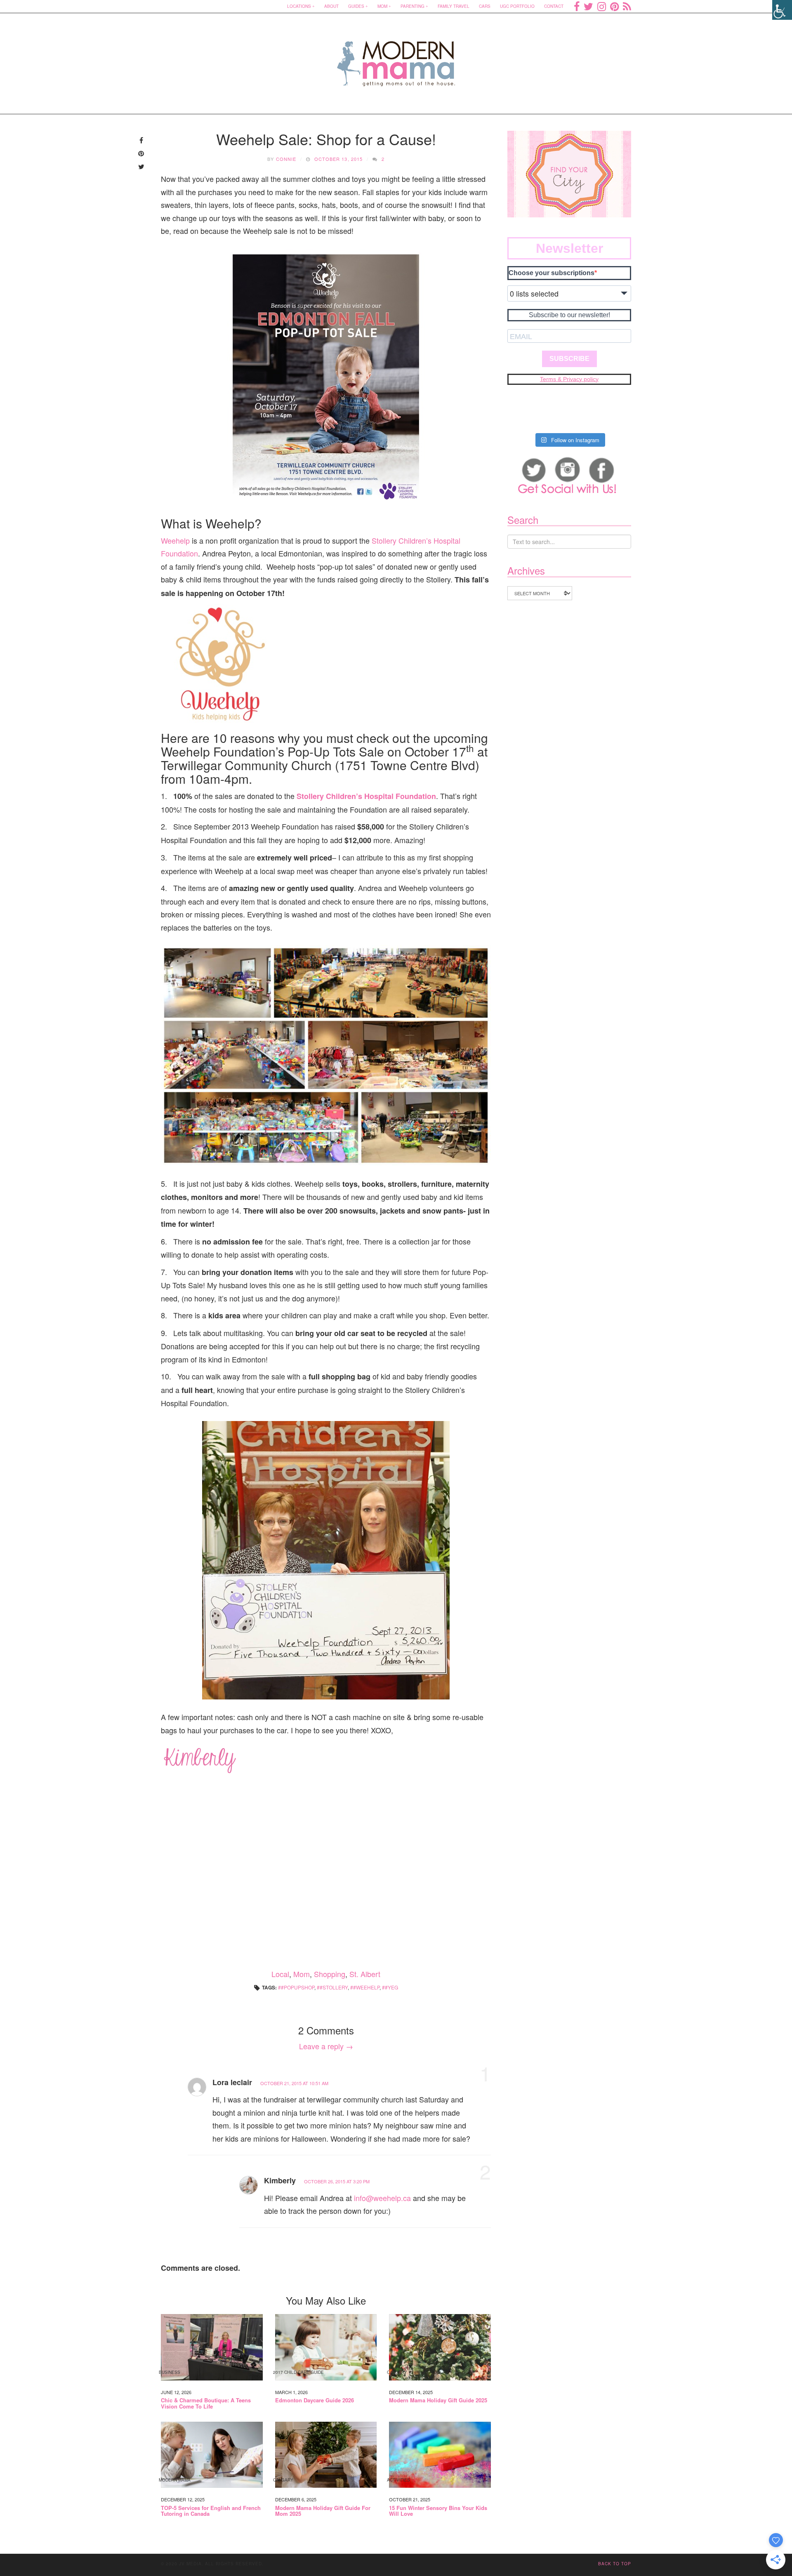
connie (286, 159)
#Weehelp (366, 1987)
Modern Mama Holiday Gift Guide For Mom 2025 (323, 2511)
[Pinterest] (614, 6)
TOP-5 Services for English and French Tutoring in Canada (211, 2511)
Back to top (615, 2564)
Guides (356, 6)
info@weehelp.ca (382, 2198)
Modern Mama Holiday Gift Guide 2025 (438, 2400)
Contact (554, 6)
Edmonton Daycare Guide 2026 (315, 2400)
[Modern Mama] (396, 58)
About (331, 6)
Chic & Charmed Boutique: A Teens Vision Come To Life (206, 2403)
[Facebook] (577, 6)
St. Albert (365, 1974)
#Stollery (334, 1987)
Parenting (412, 6)
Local (280, 1974)
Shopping (330, 1974)
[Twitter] (588, 6)
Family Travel (454, 6)
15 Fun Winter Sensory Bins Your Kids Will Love (438, 2511)
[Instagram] (602, 6)
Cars (485, 6)
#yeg (391, 1987)
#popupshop (298, 1987)
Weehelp (175, 540)
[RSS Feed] (627, 6)
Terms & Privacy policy (569, 379)
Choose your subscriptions (552, 273)
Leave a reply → (326, 2046)
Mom (382, 6)
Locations (299, 6)
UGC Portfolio (517, 6)
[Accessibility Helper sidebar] (782, 10)
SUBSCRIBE (569, 359)
